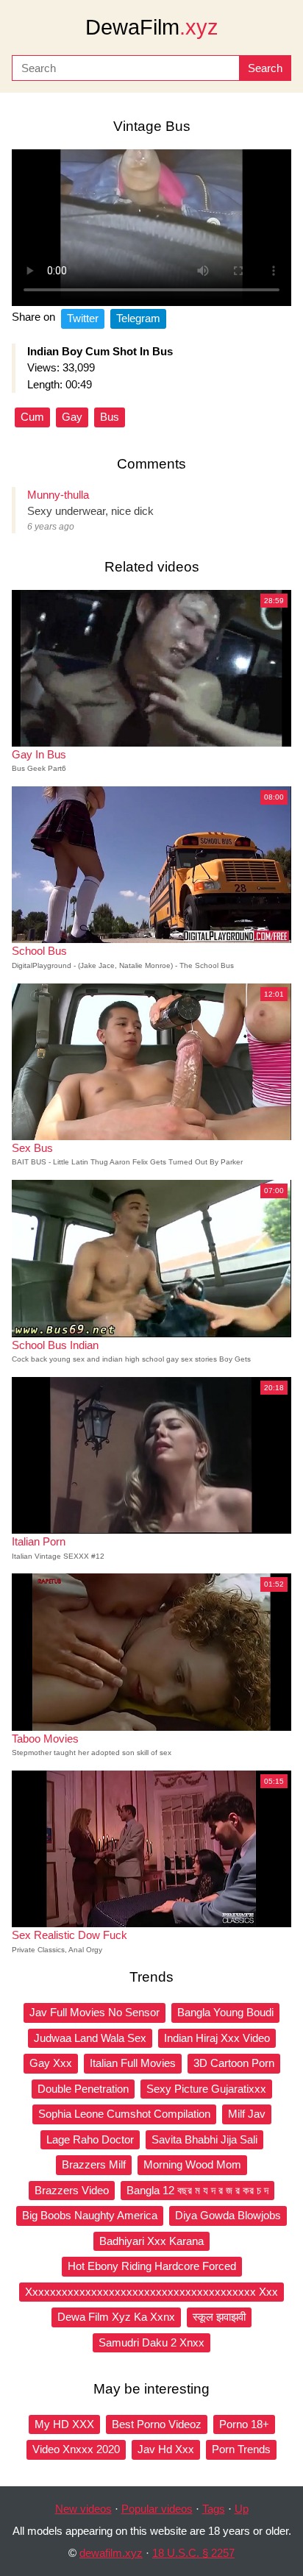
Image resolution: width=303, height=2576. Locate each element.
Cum (32, 417)
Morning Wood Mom (192, 2164)
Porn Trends (241, 2449)
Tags (214, 2509)
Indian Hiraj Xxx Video (217, 2038)
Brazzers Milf (94, 2164)
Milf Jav (247, 2114)
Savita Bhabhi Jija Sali (204, 2139)
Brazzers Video (72, 2190)
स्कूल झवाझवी (219, 2317)
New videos (83, 2509)
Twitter (83, 318)
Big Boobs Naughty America (90, 2215)
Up (242, 2509)
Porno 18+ (244, 2424)
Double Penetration (83, 2089)
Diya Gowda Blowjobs (228, 2215)
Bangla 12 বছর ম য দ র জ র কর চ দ (197, 2190)
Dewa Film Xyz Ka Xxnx (116, 2317)
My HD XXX (64, 2424)
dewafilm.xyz (111, 2553)
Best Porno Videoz (157, 2424)
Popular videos (157, 2509)
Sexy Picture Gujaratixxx (206, 2089)
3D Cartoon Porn (234, 2063)
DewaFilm (152, 27)
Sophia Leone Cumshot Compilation (124, 2114)
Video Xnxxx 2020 (76, 2449)
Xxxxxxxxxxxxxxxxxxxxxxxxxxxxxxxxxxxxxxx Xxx (151, 2292)
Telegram (138, 318)
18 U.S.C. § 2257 (193, 2553)
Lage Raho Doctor (90, 2139)
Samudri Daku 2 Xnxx (151, 2342)
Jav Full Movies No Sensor (95, 2012)
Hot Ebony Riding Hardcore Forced (152, 2266)
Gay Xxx (51, 2063)
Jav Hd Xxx (166, 2449)
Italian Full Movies (133, 2063)
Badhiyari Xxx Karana (151, 2241)
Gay (72, 417)
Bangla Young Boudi (225, 2012)
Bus (110, 417)
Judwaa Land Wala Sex (90, 2038)
